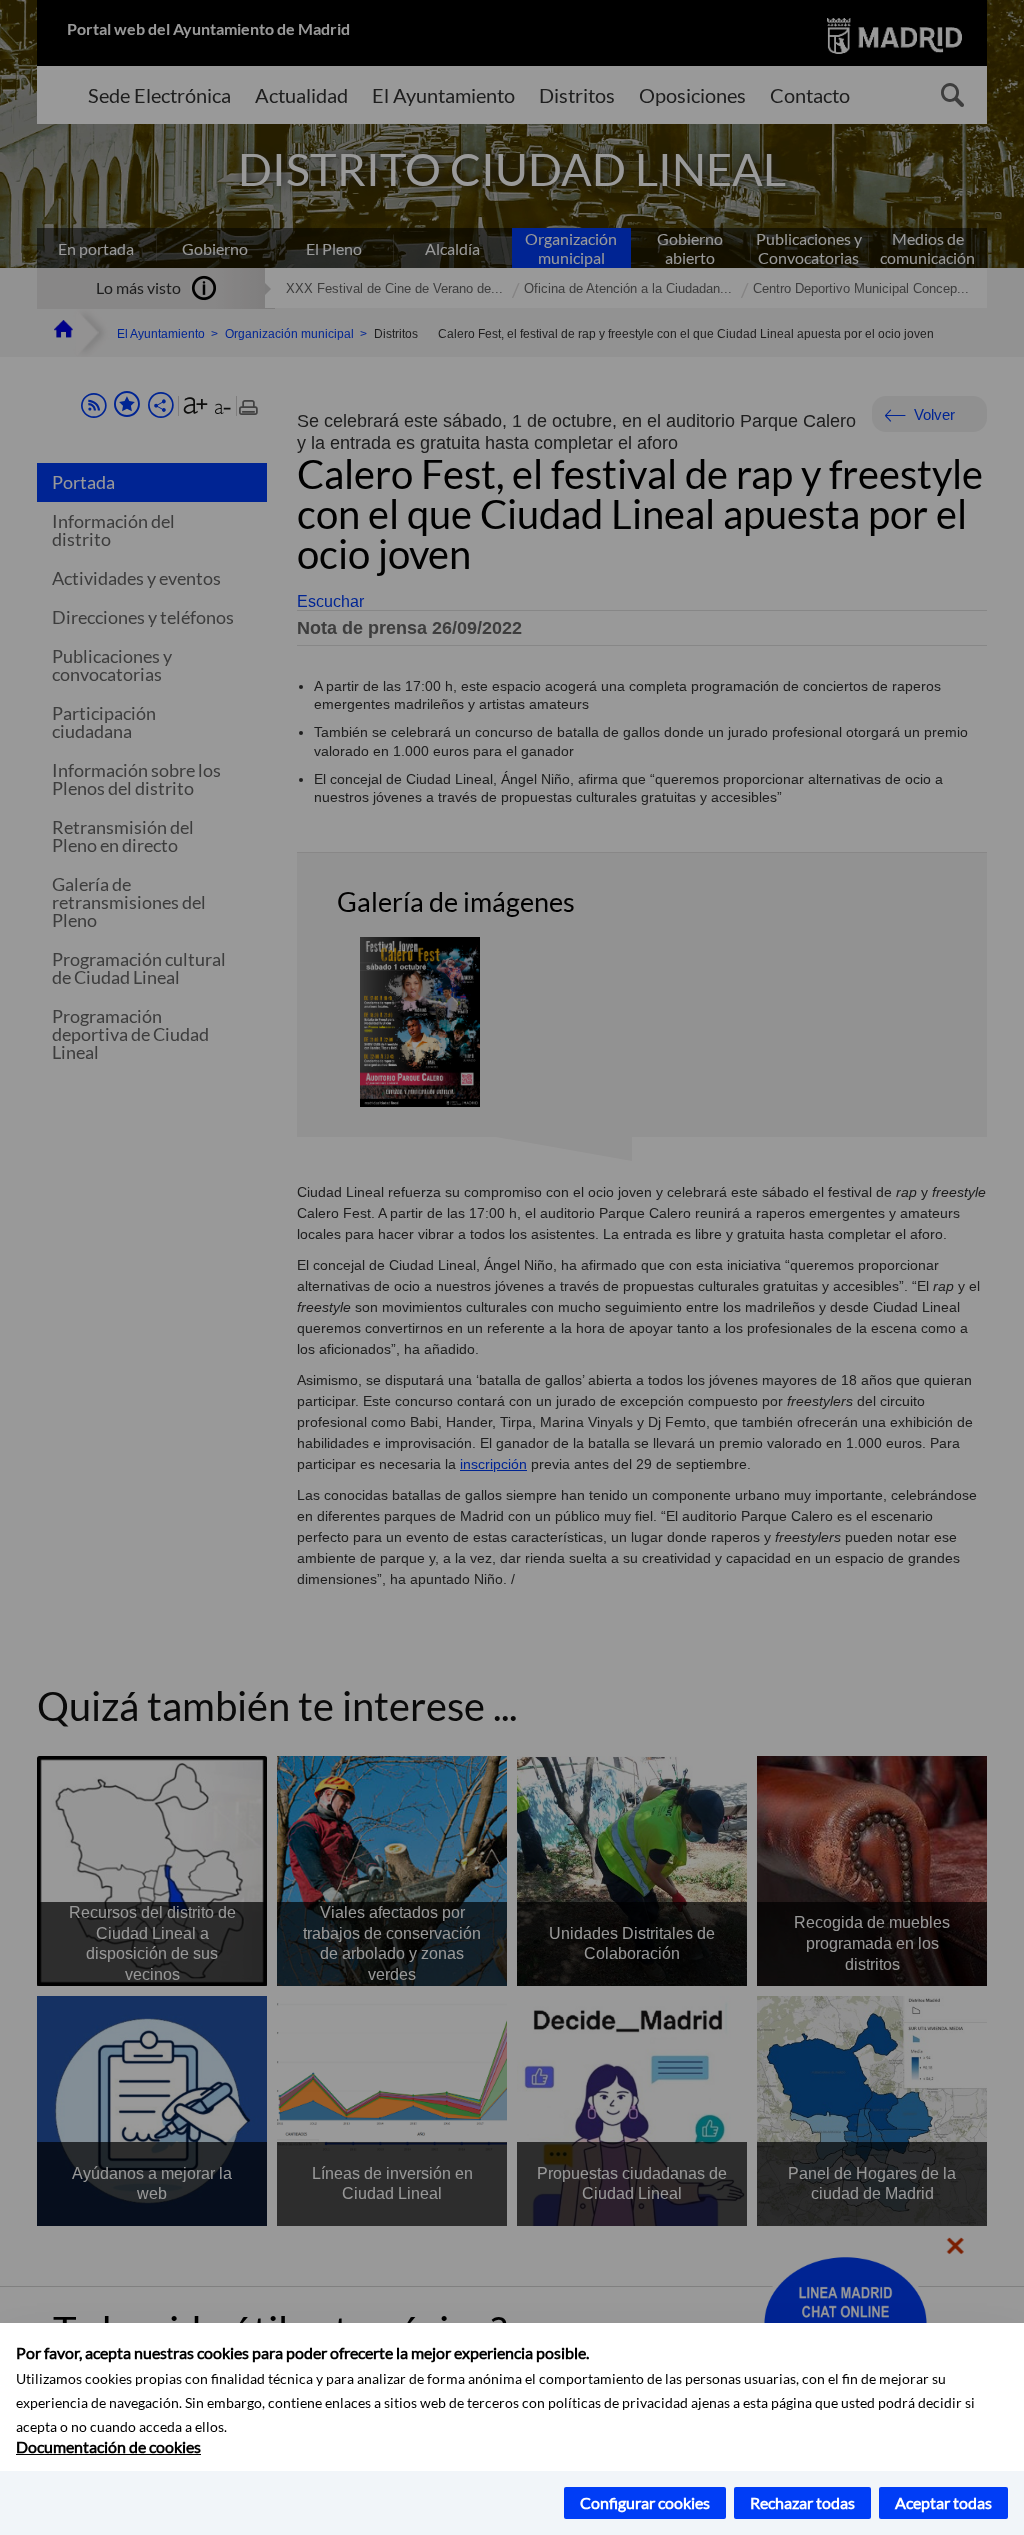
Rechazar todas (802, 2502)
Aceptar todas (943, 2502)
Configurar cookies (645, 2502)
